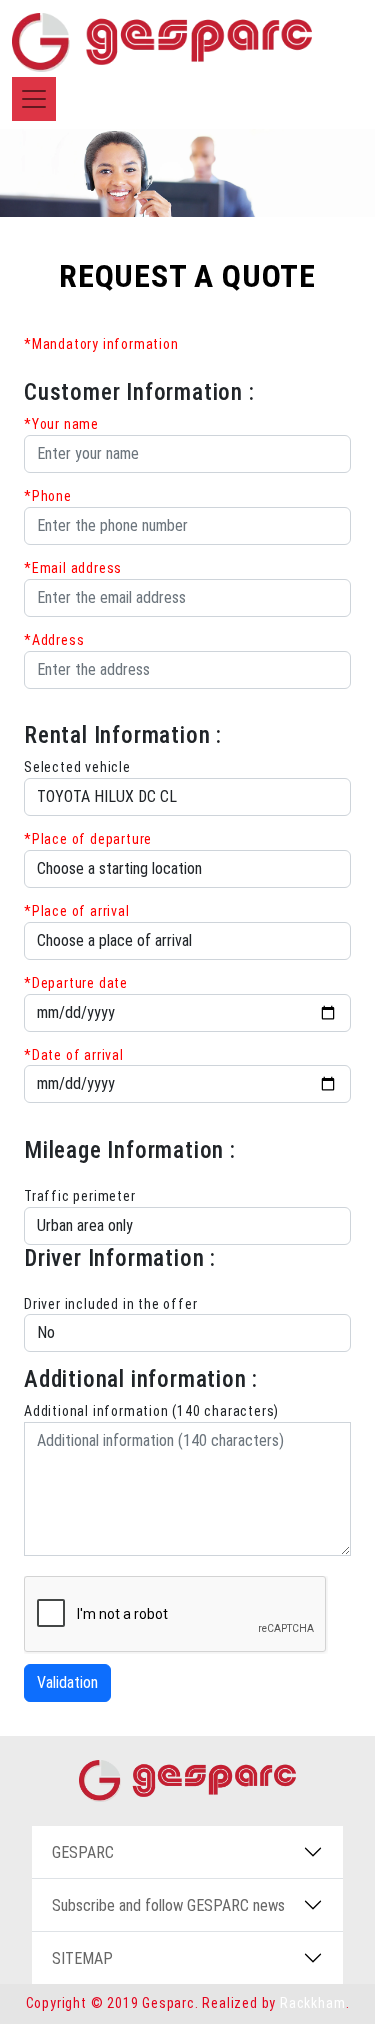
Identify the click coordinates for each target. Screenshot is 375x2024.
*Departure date (76, 983)
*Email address (73, 568)
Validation (67, 1682)
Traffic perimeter (80, 1196)
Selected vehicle (77, 767)
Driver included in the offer (110, 1304)
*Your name (61, 424)
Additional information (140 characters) (151, 1411)
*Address (54, 640)
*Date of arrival (74, 1055)
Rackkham (312, 2003)
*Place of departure (88, 839)
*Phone (48, 496)
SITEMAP (82, 1958)
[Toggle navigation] (34, 99)
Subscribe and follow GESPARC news (168, 1905)
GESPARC (83, 1852)
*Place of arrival (77, 911)
